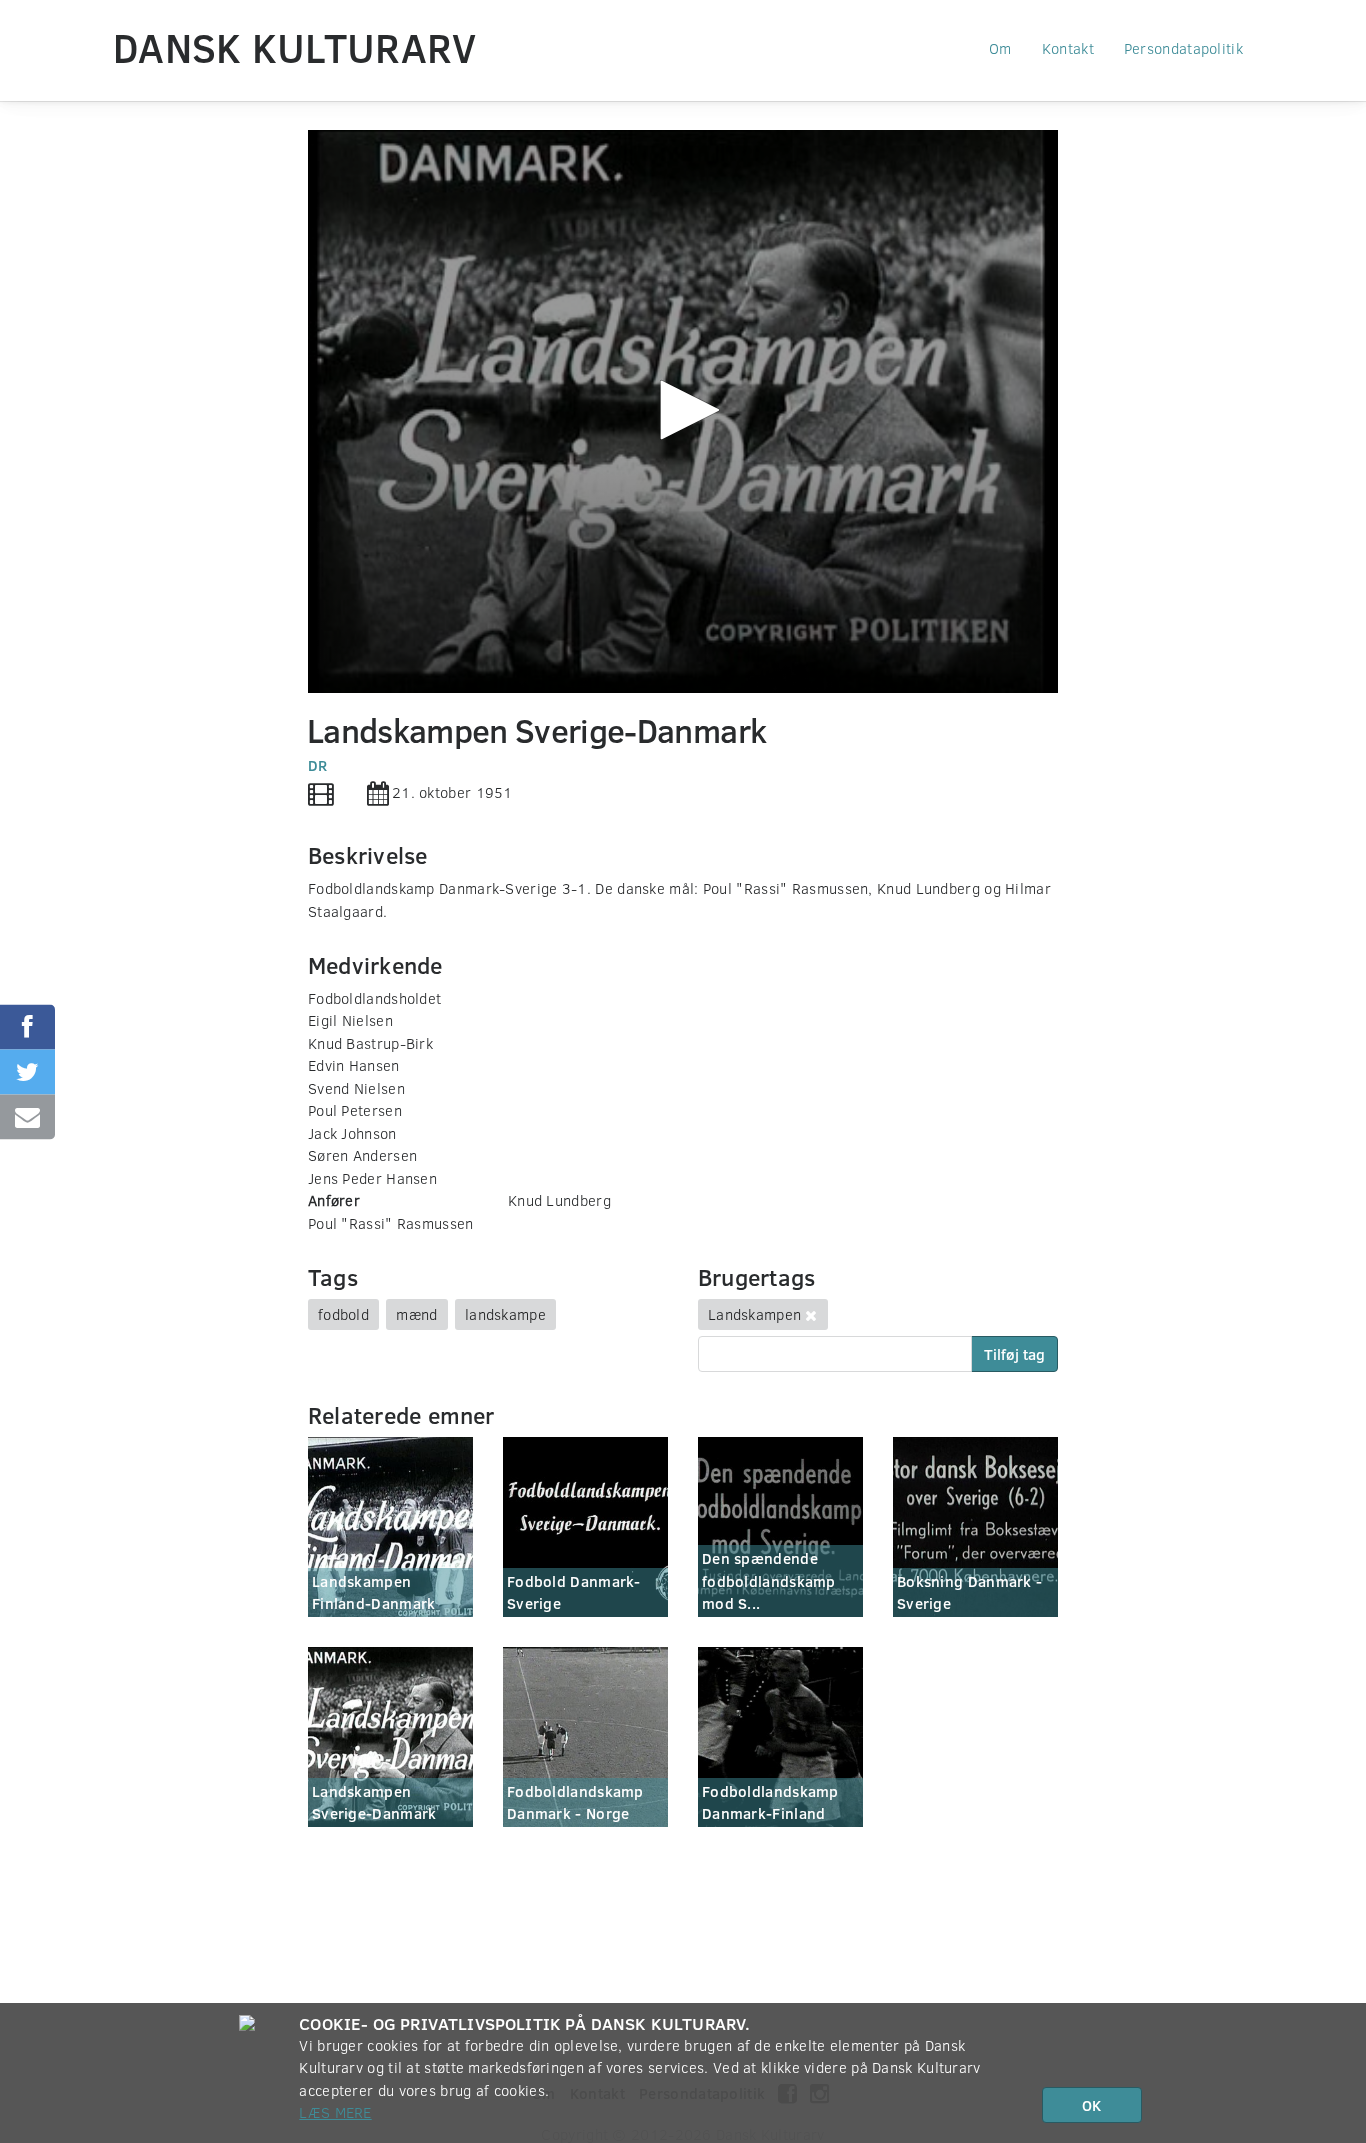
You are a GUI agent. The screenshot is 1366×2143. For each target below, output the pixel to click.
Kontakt (1068, 48)
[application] (683, 411)
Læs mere (335, 2112)
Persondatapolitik (1183, 48)
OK (1091, 2105)
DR (318, 765)
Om (1000, 48)
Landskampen (754, 1314)
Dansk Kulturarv (295, 47)
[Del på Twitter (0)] (27, 1071)
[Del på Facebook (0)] (27, 1026)
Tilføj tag (1014, 1354)
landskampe (505, 1314)
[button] (683, 410)
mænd (416, 1314)
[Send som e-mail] (27, 1116)
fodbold (343, 1314)
